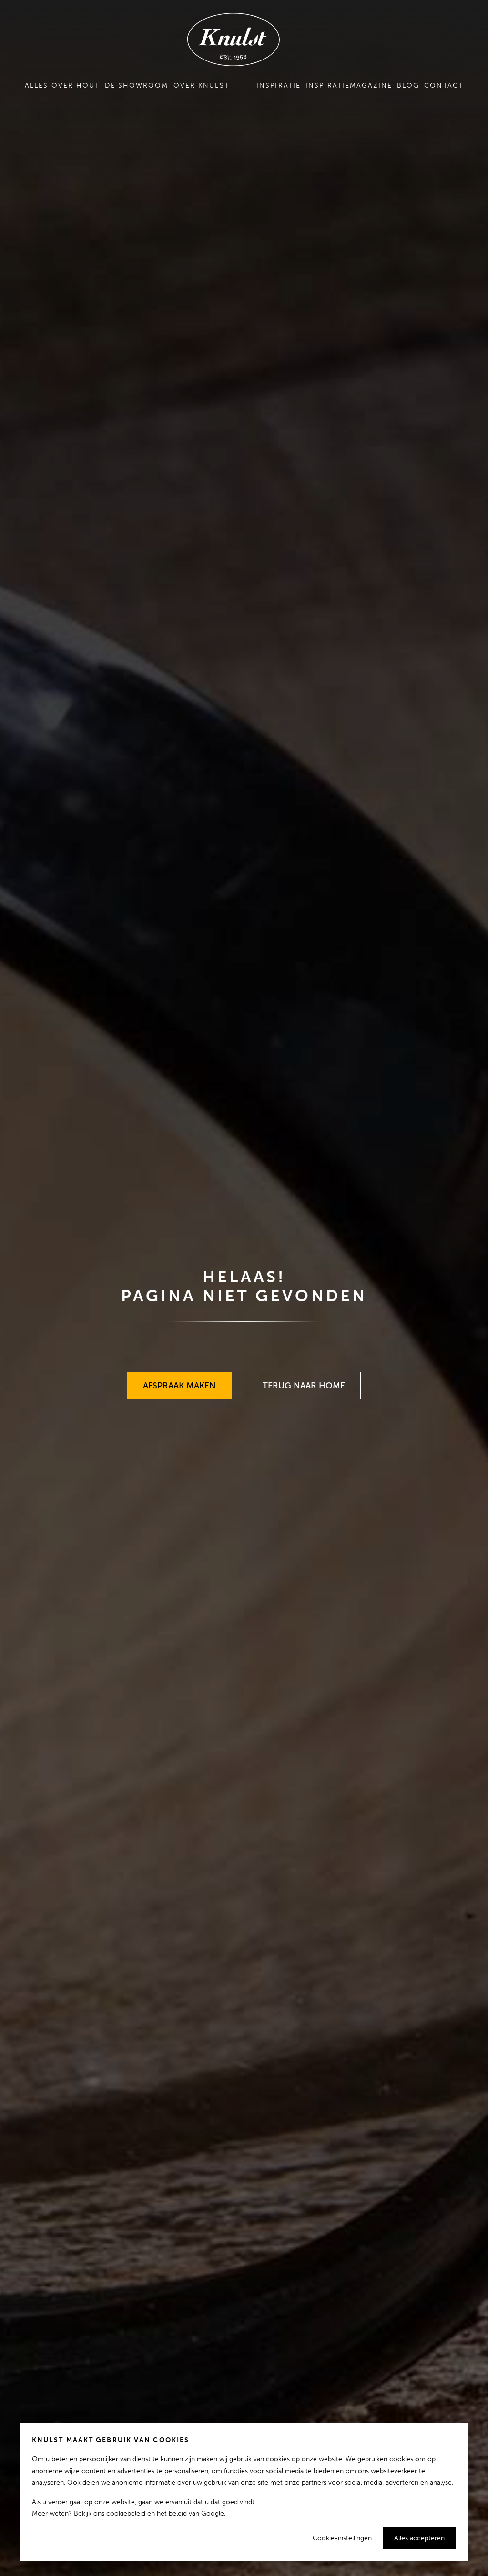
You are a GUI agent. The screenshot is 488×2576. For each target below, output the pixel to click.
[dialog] (244, 2492)
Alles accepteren (419, 2538)
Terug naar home (304, 1381)
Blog (408, 85)
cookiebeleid (126, 2513)
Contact (444, 85)
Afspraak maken (180, 1381)
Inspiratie (279, 85)
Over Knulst (201, 85)
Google (213, 2513)
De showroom (137, 85)
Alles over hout (62, 85)
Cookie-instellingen (342, 2538)
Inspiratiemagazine (349, 85)
